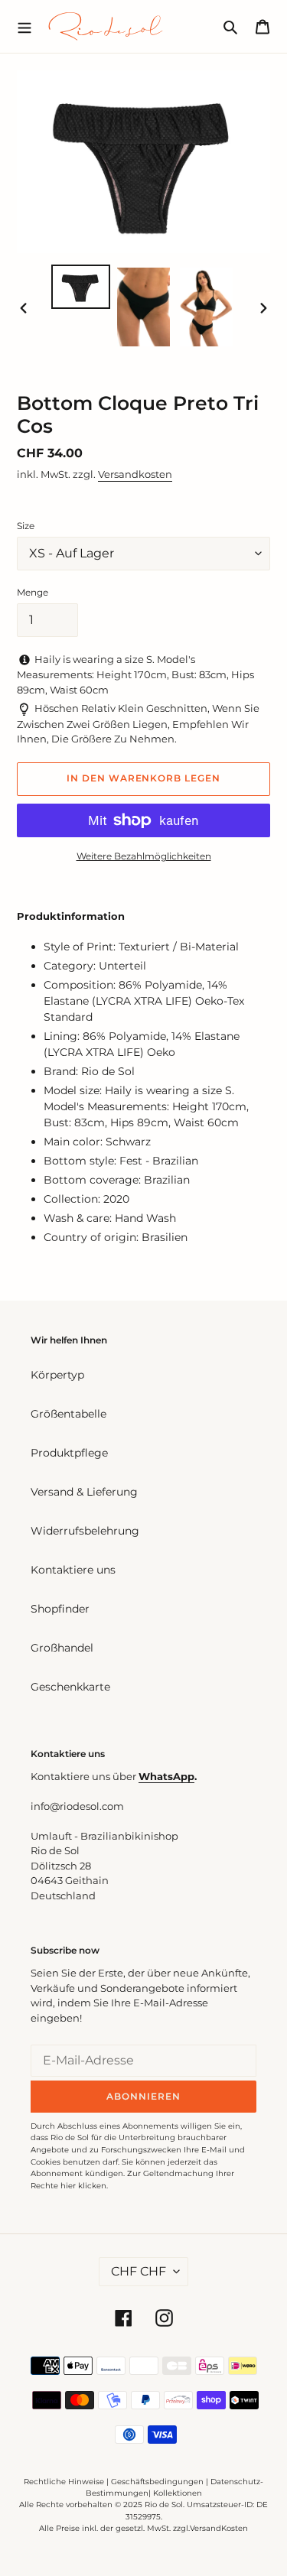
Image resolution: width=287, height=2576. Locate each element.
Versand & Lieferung (84, 1492)
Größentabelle (68, 1414)
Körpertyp (57, 1375)
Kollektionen (178, 2493)
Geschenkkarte (70, 1687)
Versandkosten (135, 474)
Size (26, 526)
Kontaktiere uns (73, 1570)
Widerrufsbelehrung (85, 1531)
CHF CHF (139, 2271)
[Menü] (24, 26)
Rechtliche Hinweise (64, 2482)
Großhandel (62, 1648)
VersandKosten (219, 2528)
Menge (33, 592)
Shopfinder (60, 1609)
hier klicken (83, 2186)
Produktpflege (69, 1453)
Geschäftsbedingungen (157, 2482)
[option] (81, 287)
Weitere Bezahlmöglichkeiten (144, 856)
